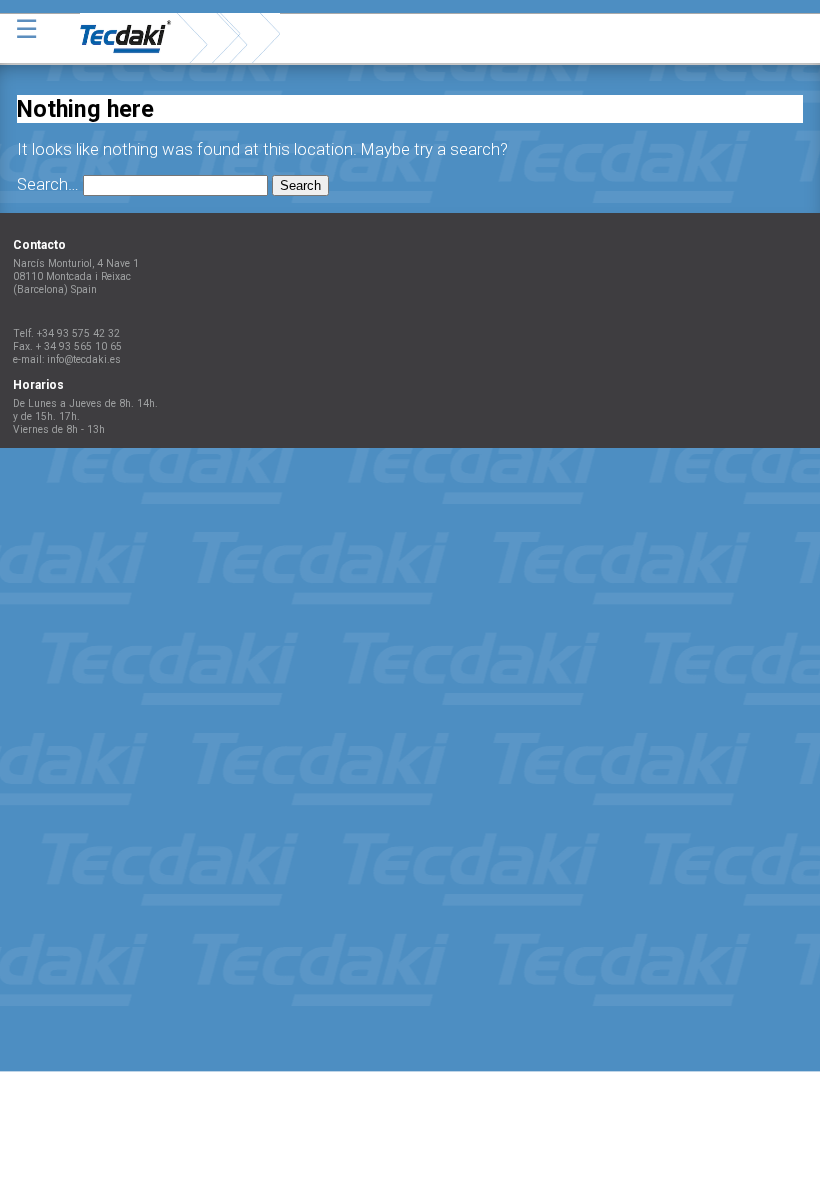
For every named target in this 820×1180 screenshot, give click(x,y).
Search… (48, 184)
